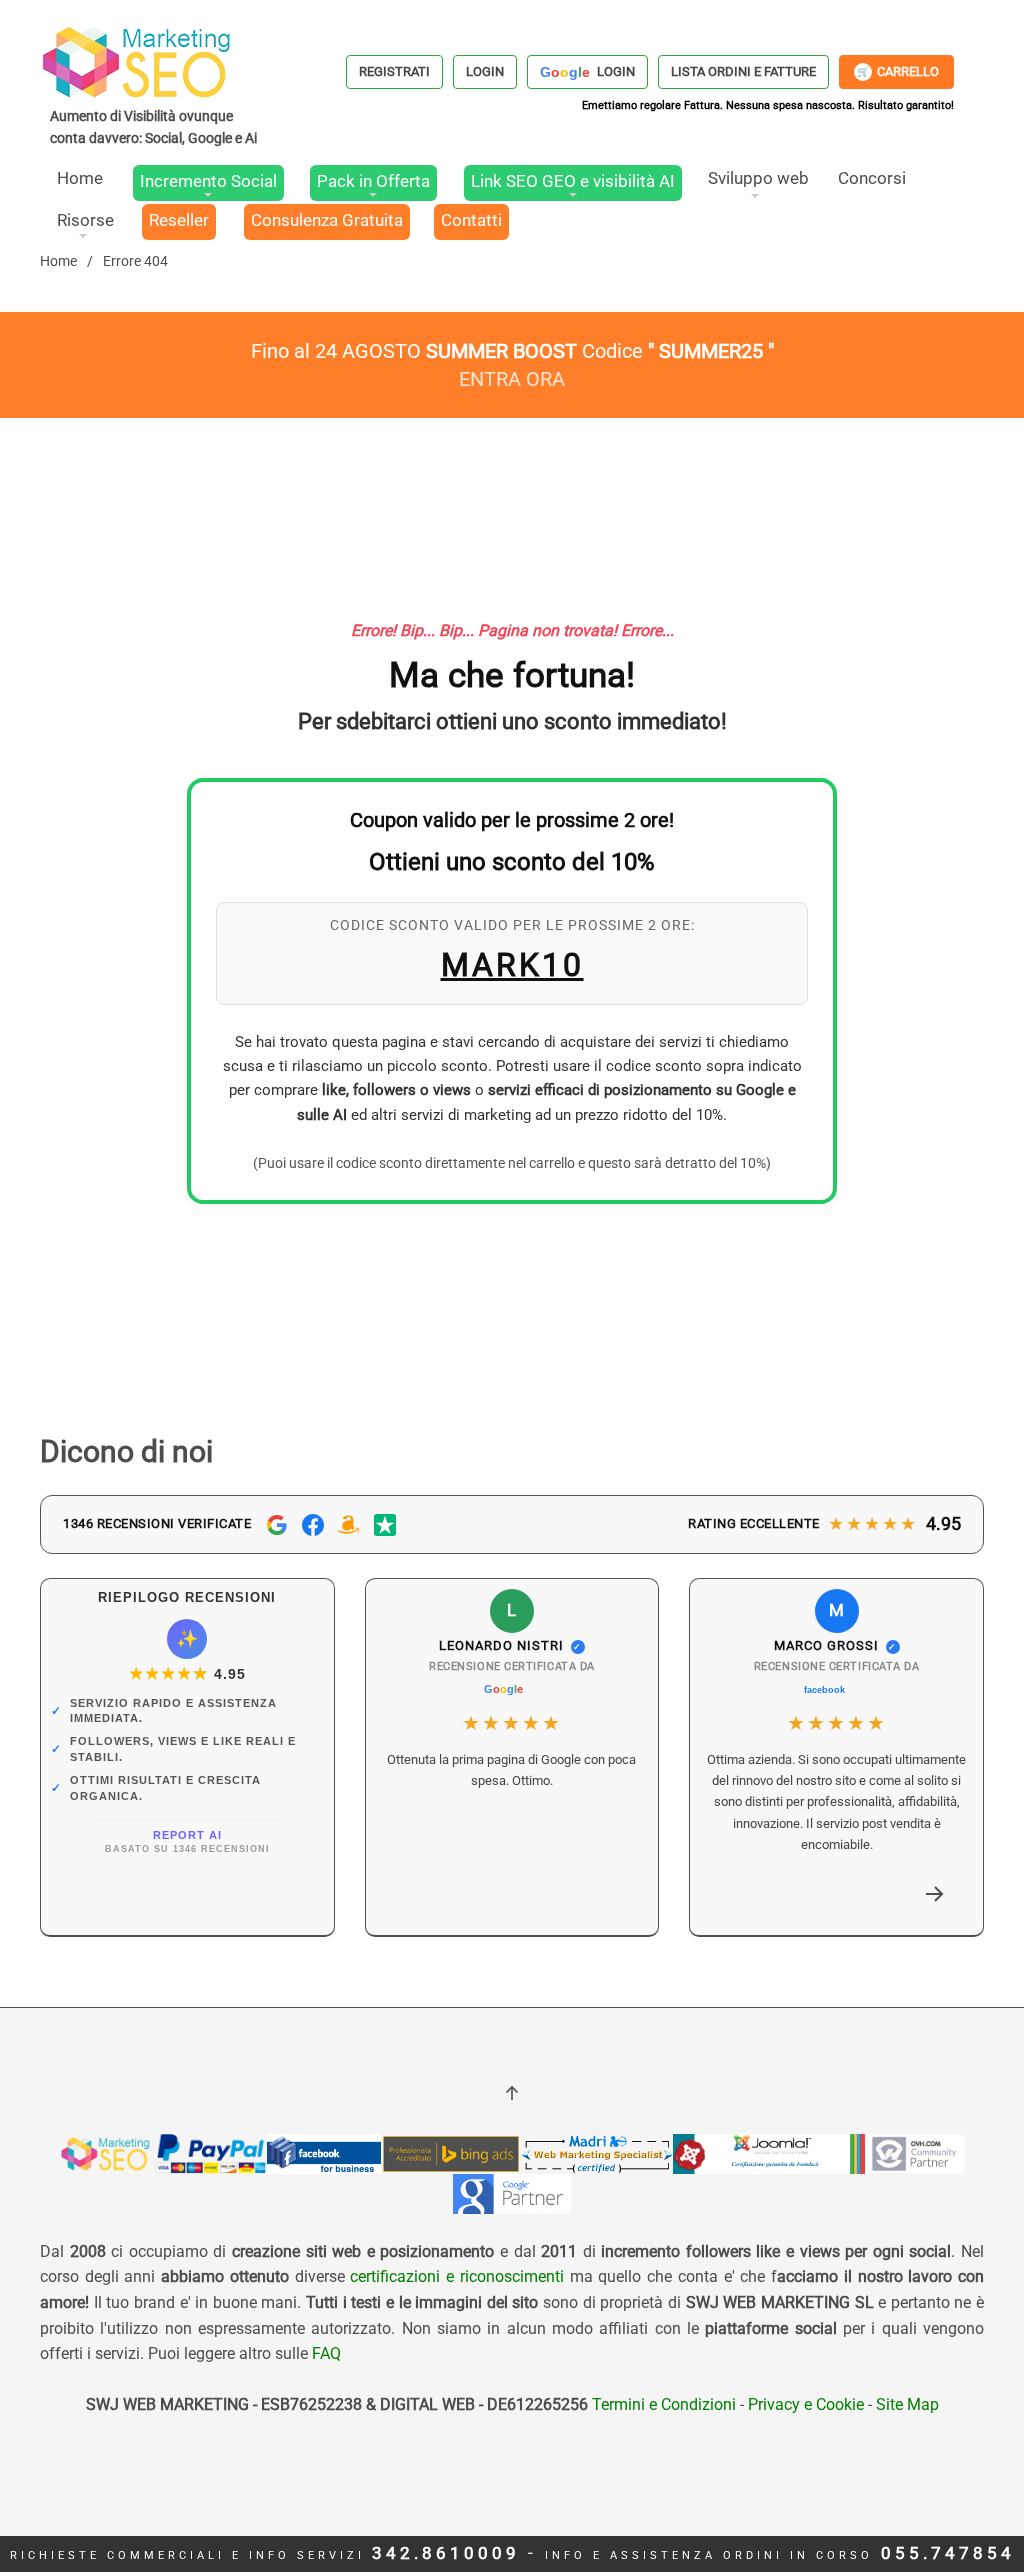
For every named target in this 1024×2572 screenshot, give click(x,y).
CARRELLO (898, 71)
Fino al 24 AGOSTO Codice (512, 351)
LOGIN (485, 71)
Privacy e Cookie (806, 2404)
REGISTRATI (394, 71)
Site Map (907, 2404)
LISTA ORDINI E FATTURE (743, 71)
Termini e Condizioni (662, 2404)
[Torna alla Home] (155, 85)
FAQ (326, 2353)
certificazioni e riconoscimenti (456, 2276)
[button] (935, 1894)
